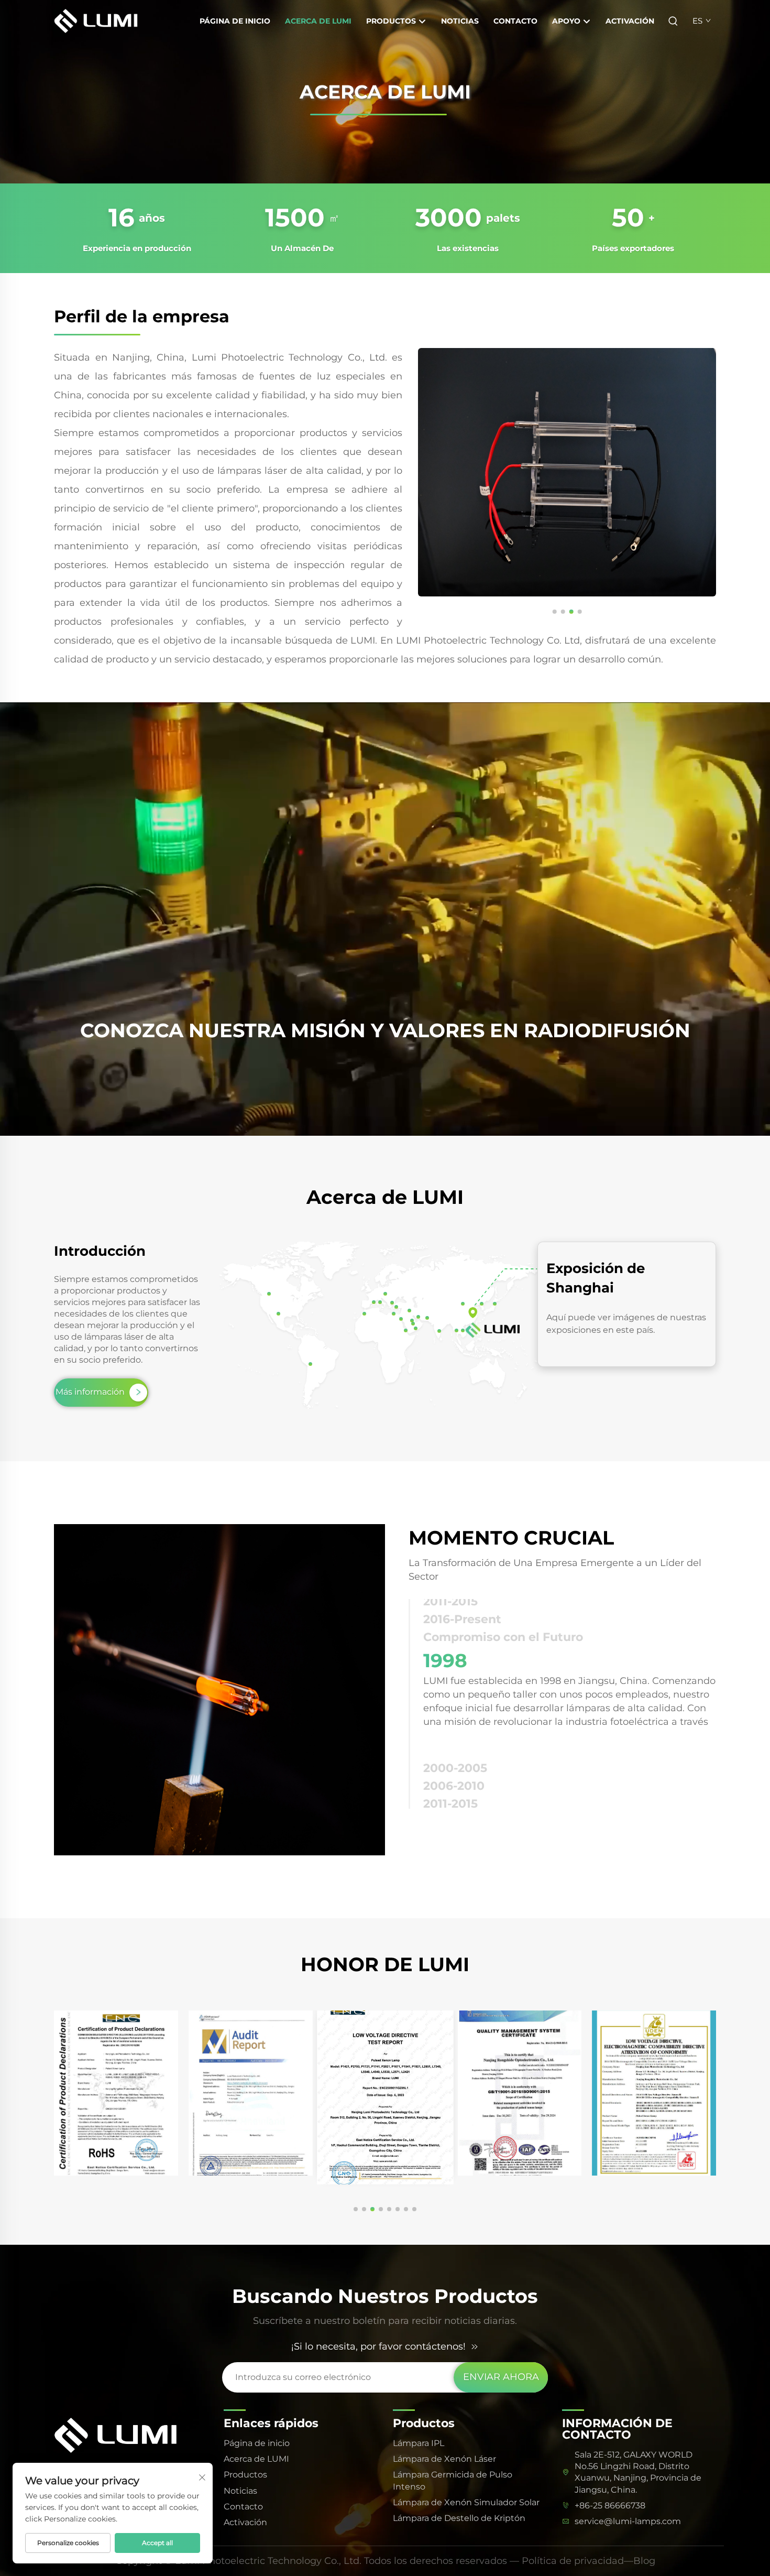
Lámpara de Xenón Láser (444, 2459)
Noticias (460, 21)
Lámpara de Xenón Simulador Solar (466, 2502)
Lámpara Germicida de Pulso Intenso (453, 2480)
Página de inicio (235, 21)
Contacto (515, 21)
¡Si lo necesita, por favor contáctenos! (378, 2346)
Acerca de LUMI (318, 21)
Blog (644, 2561)
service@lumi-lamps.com (628, 2521)
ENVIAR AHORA (501, 2377)
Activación (630, 21)
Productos (392, 21)
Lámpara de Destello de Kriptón (459, 2518)
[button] (554, 612)
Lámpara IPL (419, 2443)
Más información (90, 1392)
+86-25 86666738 (610, 2506)
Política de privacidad (573, 2561)
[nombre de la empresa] (106, 20)
